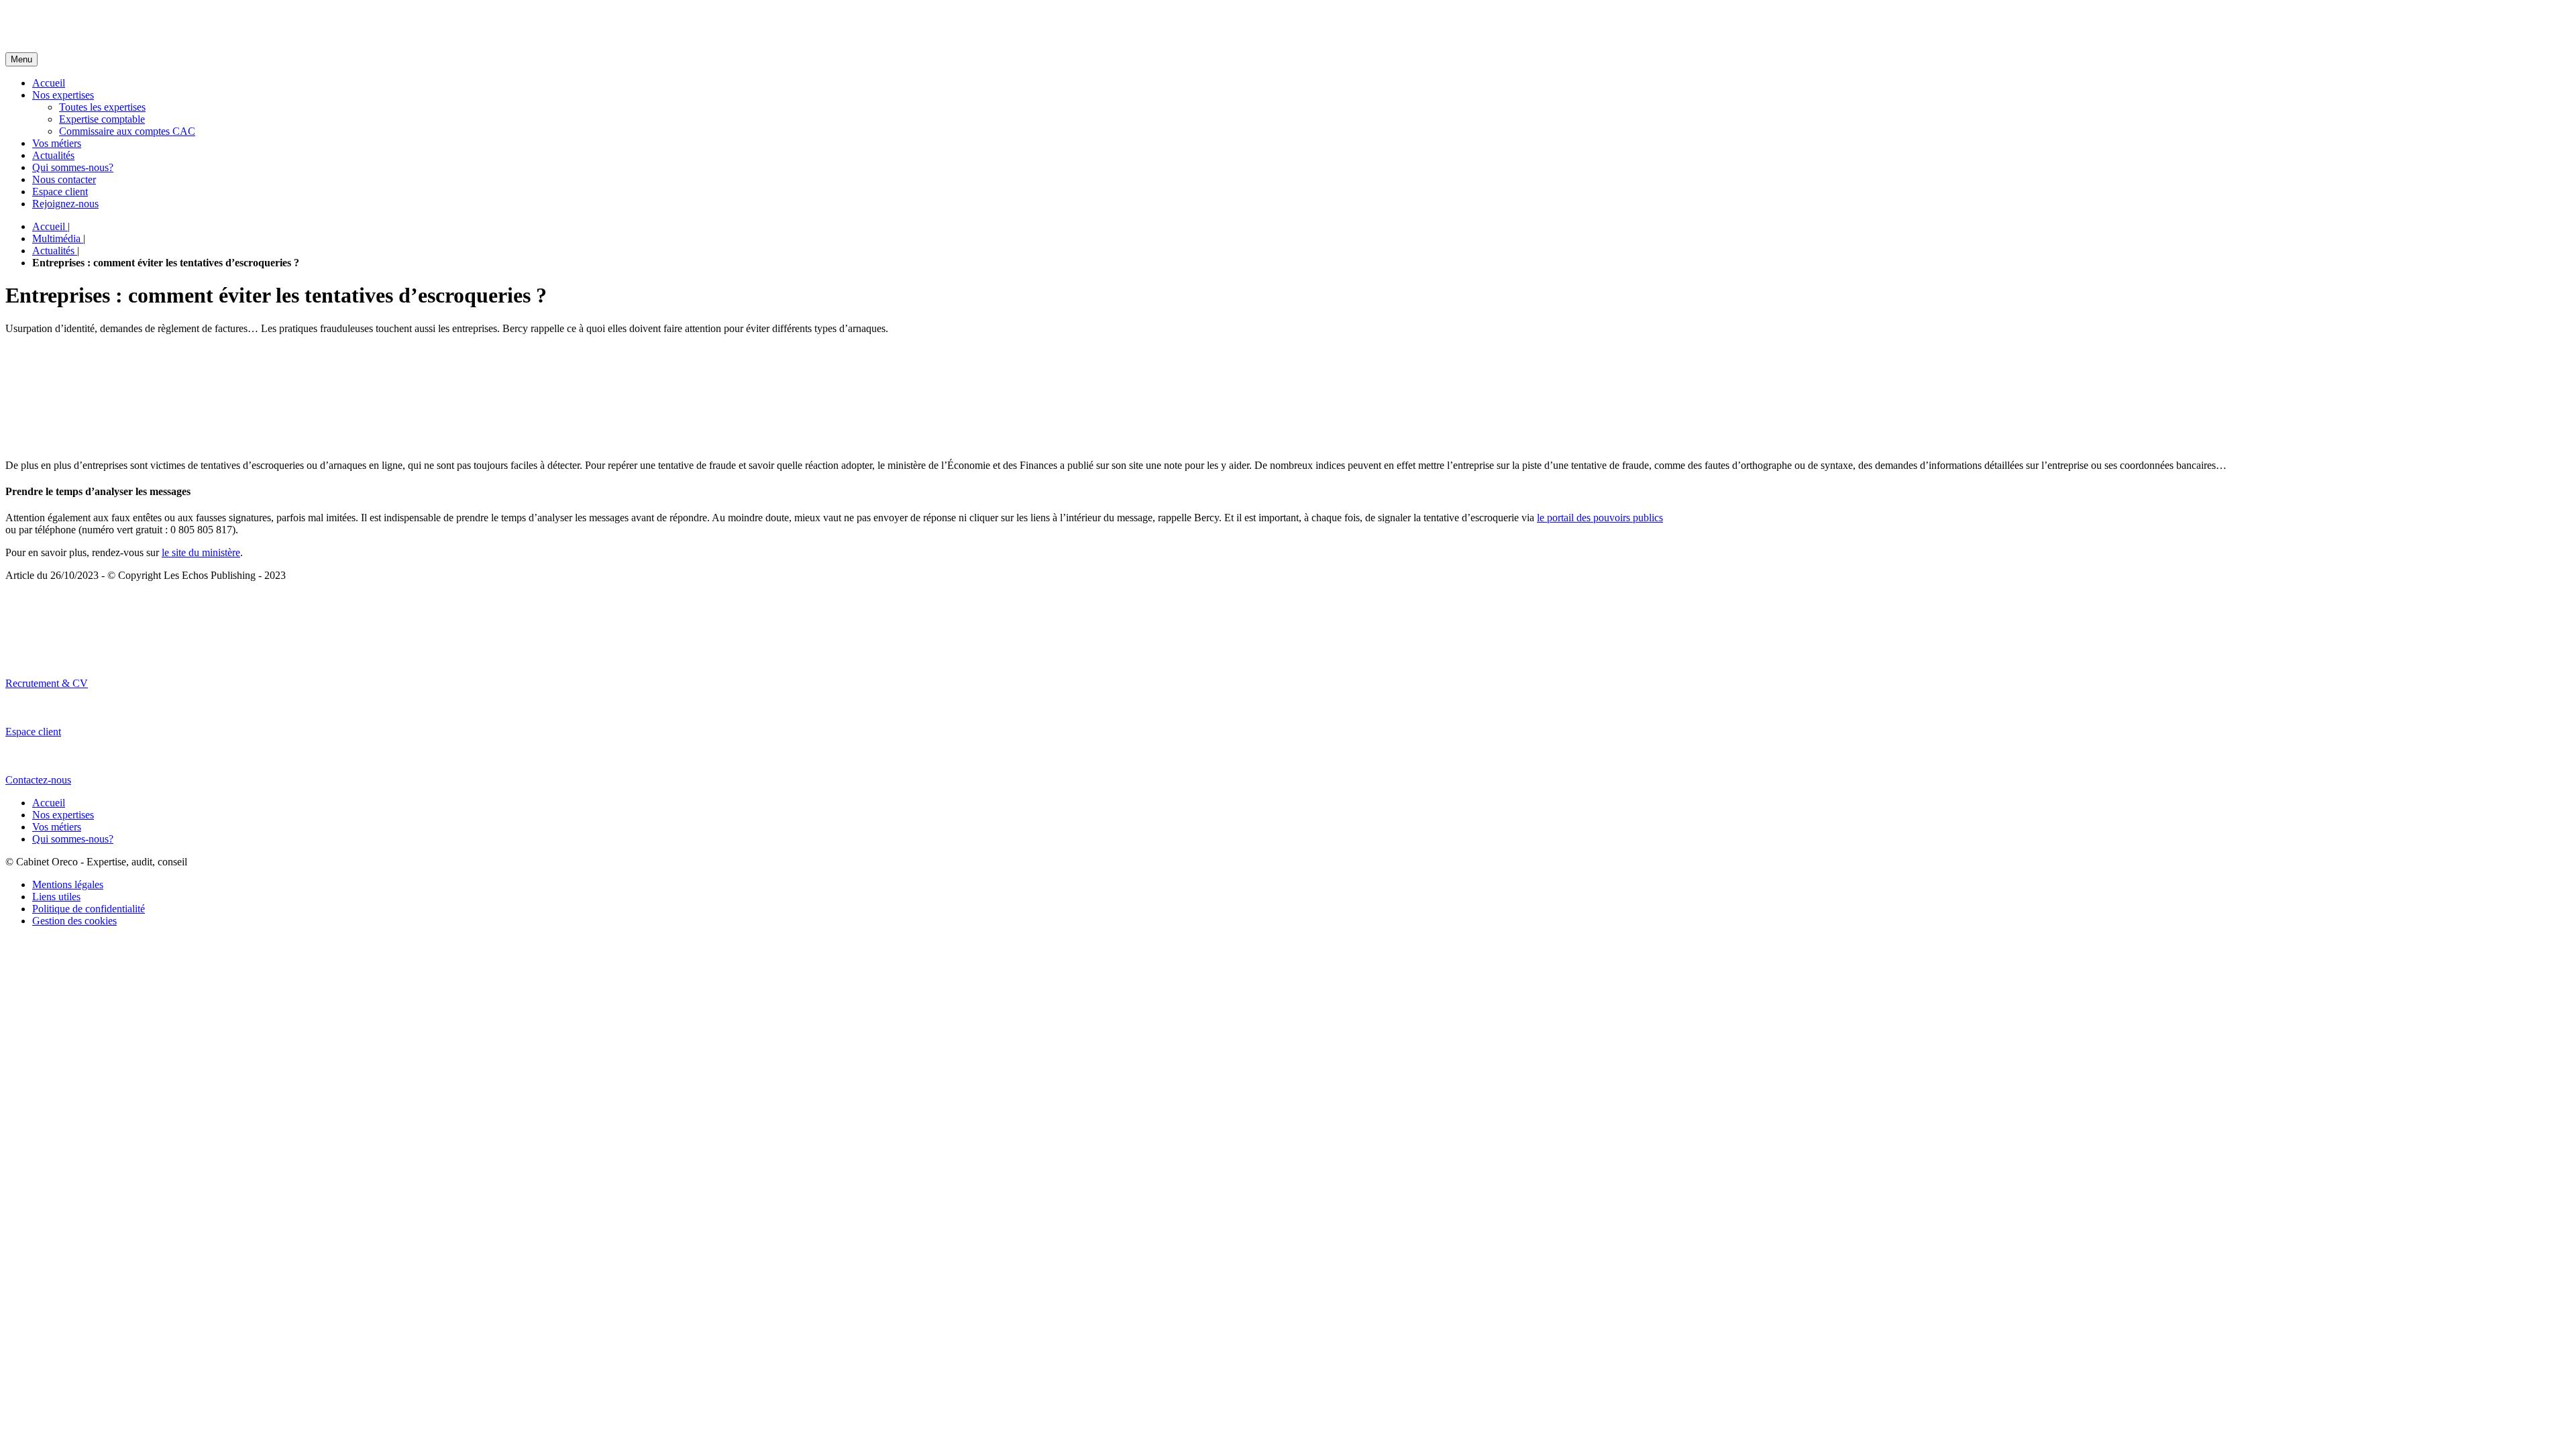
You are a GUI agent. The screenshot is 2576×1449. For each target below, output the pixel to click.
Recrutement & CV (47, 683)
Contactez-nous (38, 780)
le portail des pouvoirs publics (1600, 518)
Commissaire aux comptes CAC (127, 131)
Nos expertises (63, 95)
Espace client (60, 192)
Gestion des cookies (74, 921)
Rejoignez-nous (65, 204)
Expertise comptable (102, 119)
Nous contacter (64, 179)
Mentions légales (68, 884)
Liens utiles (56, 897)
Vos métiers (57, 143)
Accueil (49, 83)
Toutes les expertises (102, 107)
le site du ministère (201, 552)
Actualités (53, 155)
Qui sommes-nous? (73, 167)
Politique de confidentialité (89, 909)
